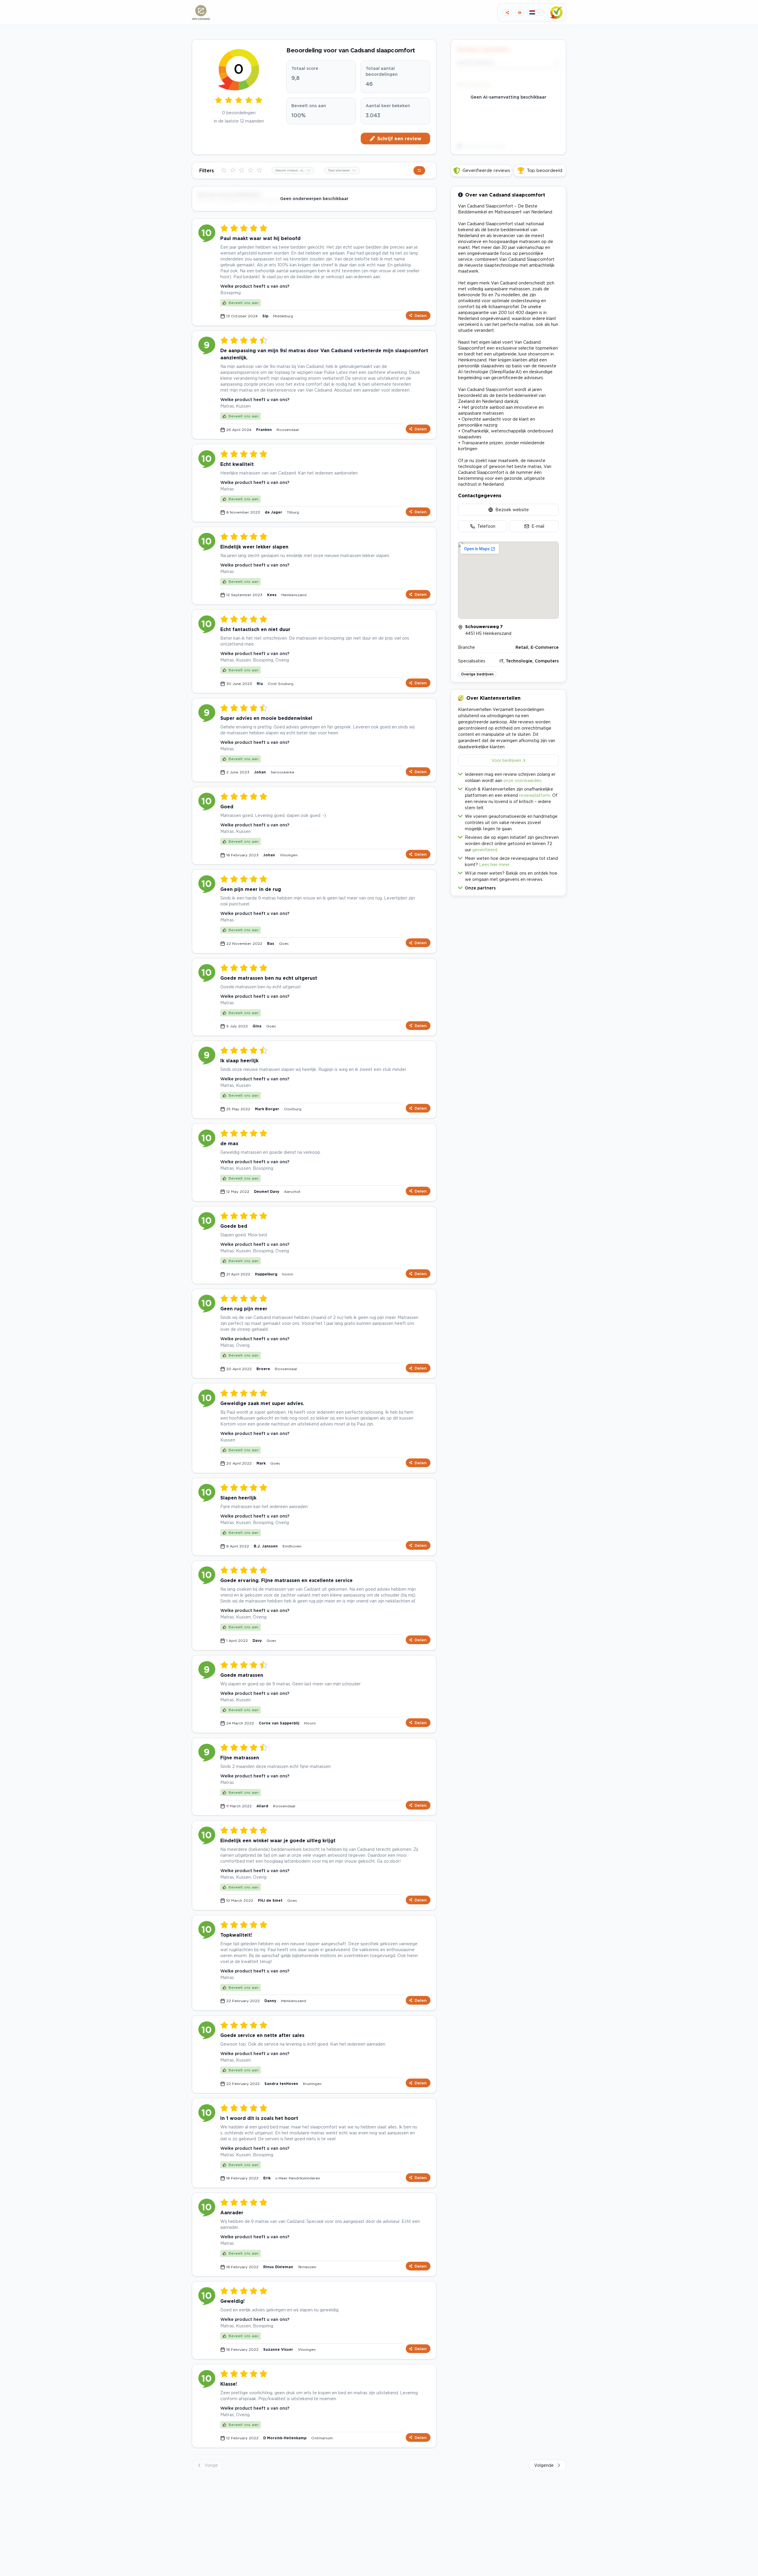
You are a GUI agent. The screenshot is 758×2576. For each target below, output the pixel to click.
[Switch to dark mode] (519, 13)
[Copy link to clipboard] (507, 13)
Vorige (211, 2465)
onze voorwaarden (522, 780)
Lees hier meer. (495, 864)
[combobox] (293, 170)
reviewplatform (535, 795)
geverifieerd (485, 850)
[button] (508, 887)
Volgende (544, 2465)
